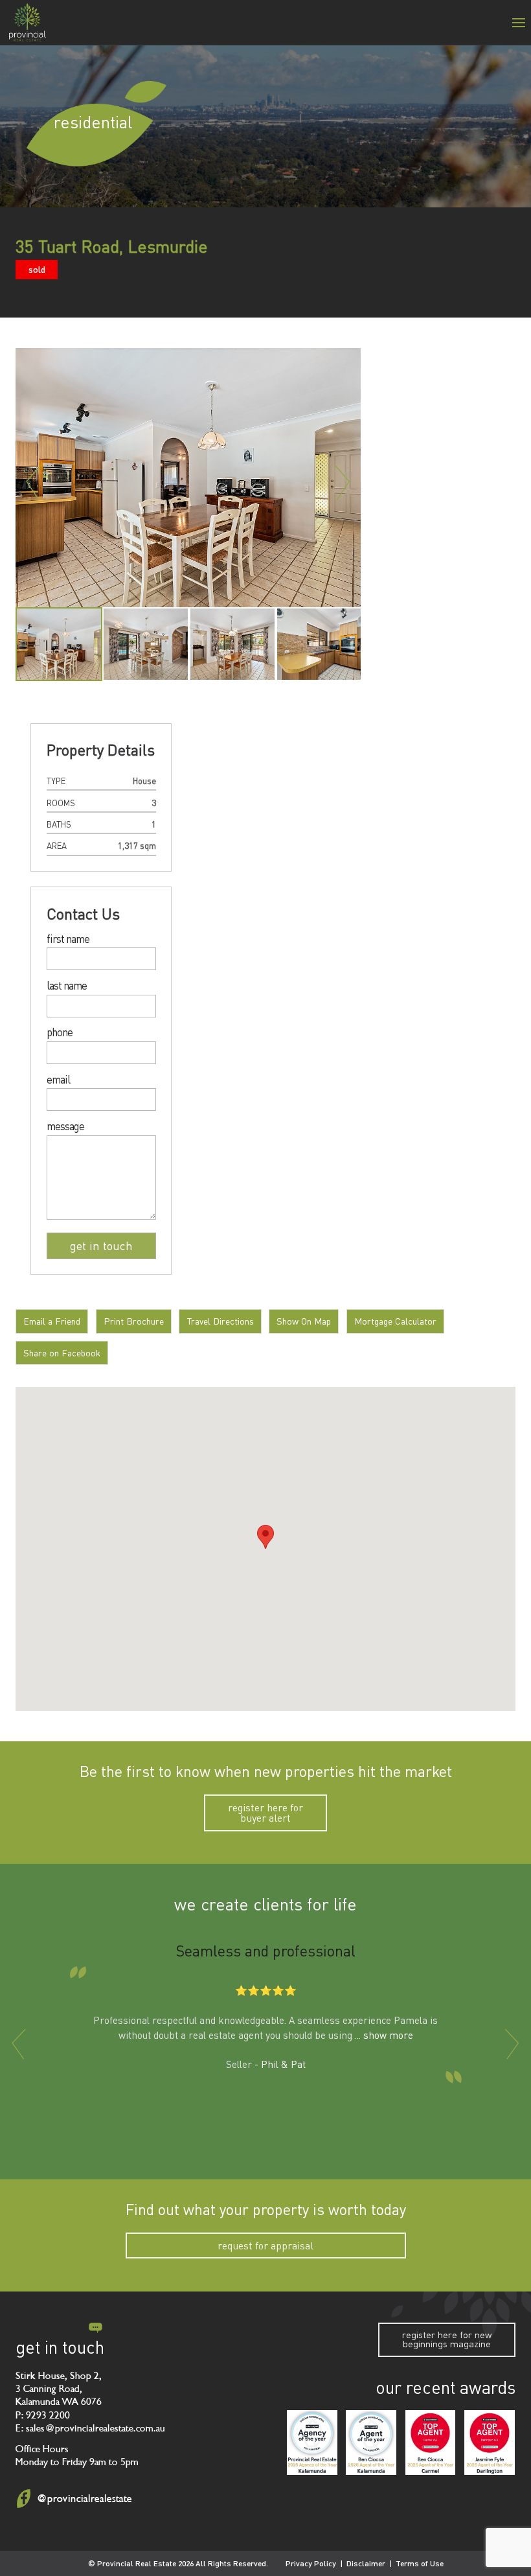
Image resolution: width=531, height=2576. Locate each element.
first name (68, 939)
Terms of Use (420, 2563)
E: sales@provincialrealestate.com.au (90, 2429)
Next (343, 482)
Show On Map (304, 1321)
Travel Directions (220, 1321)
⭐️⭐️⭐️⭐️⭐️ (266, 1991)
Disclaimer (366, 2563)
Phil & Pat (283, 2065)
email (58, 1080)
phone (60, 1033)
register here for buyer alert (265, 1813)
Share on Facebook (62, 1353)
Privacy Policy (311, 2563)
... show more (384, 2035)
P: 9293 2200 (43, 2416)
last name (67, 986)
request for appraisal (265, 2245)
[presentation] (19, 2044)
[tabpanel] (59, 644)
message (65, 1127)
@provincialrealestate (84, 2499)
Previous (33, 482)
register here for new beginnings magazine (447, 2339)
